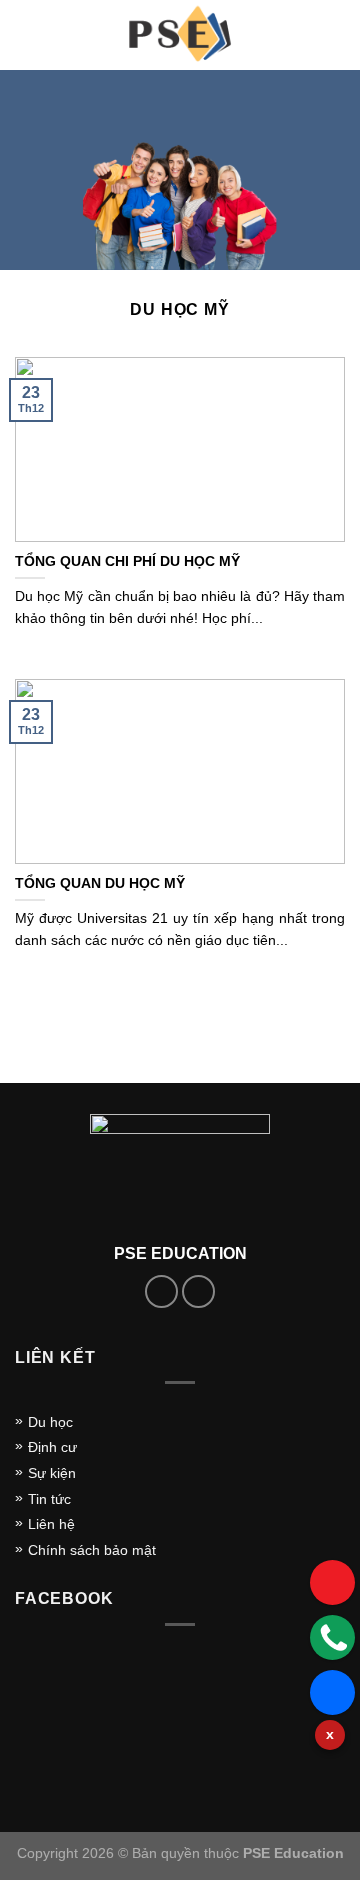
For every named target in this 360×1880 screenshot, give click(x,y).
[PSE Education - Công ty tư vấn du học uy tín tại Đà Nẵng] (180, 35)
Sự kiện (52, 1473)
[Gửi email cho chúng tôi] (198, 1291)
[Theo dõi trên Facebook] (161, 1291)
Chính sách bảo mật (92, 1550)
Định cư (52, 1447)
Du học (50, 1422)
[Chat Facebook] (332, 1692)
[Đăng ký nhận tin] (332, 1582)
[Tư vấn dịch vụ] (332, 1637)
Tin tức (49, 1499)
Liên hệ (51, 1524)
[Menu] (27, 34)
